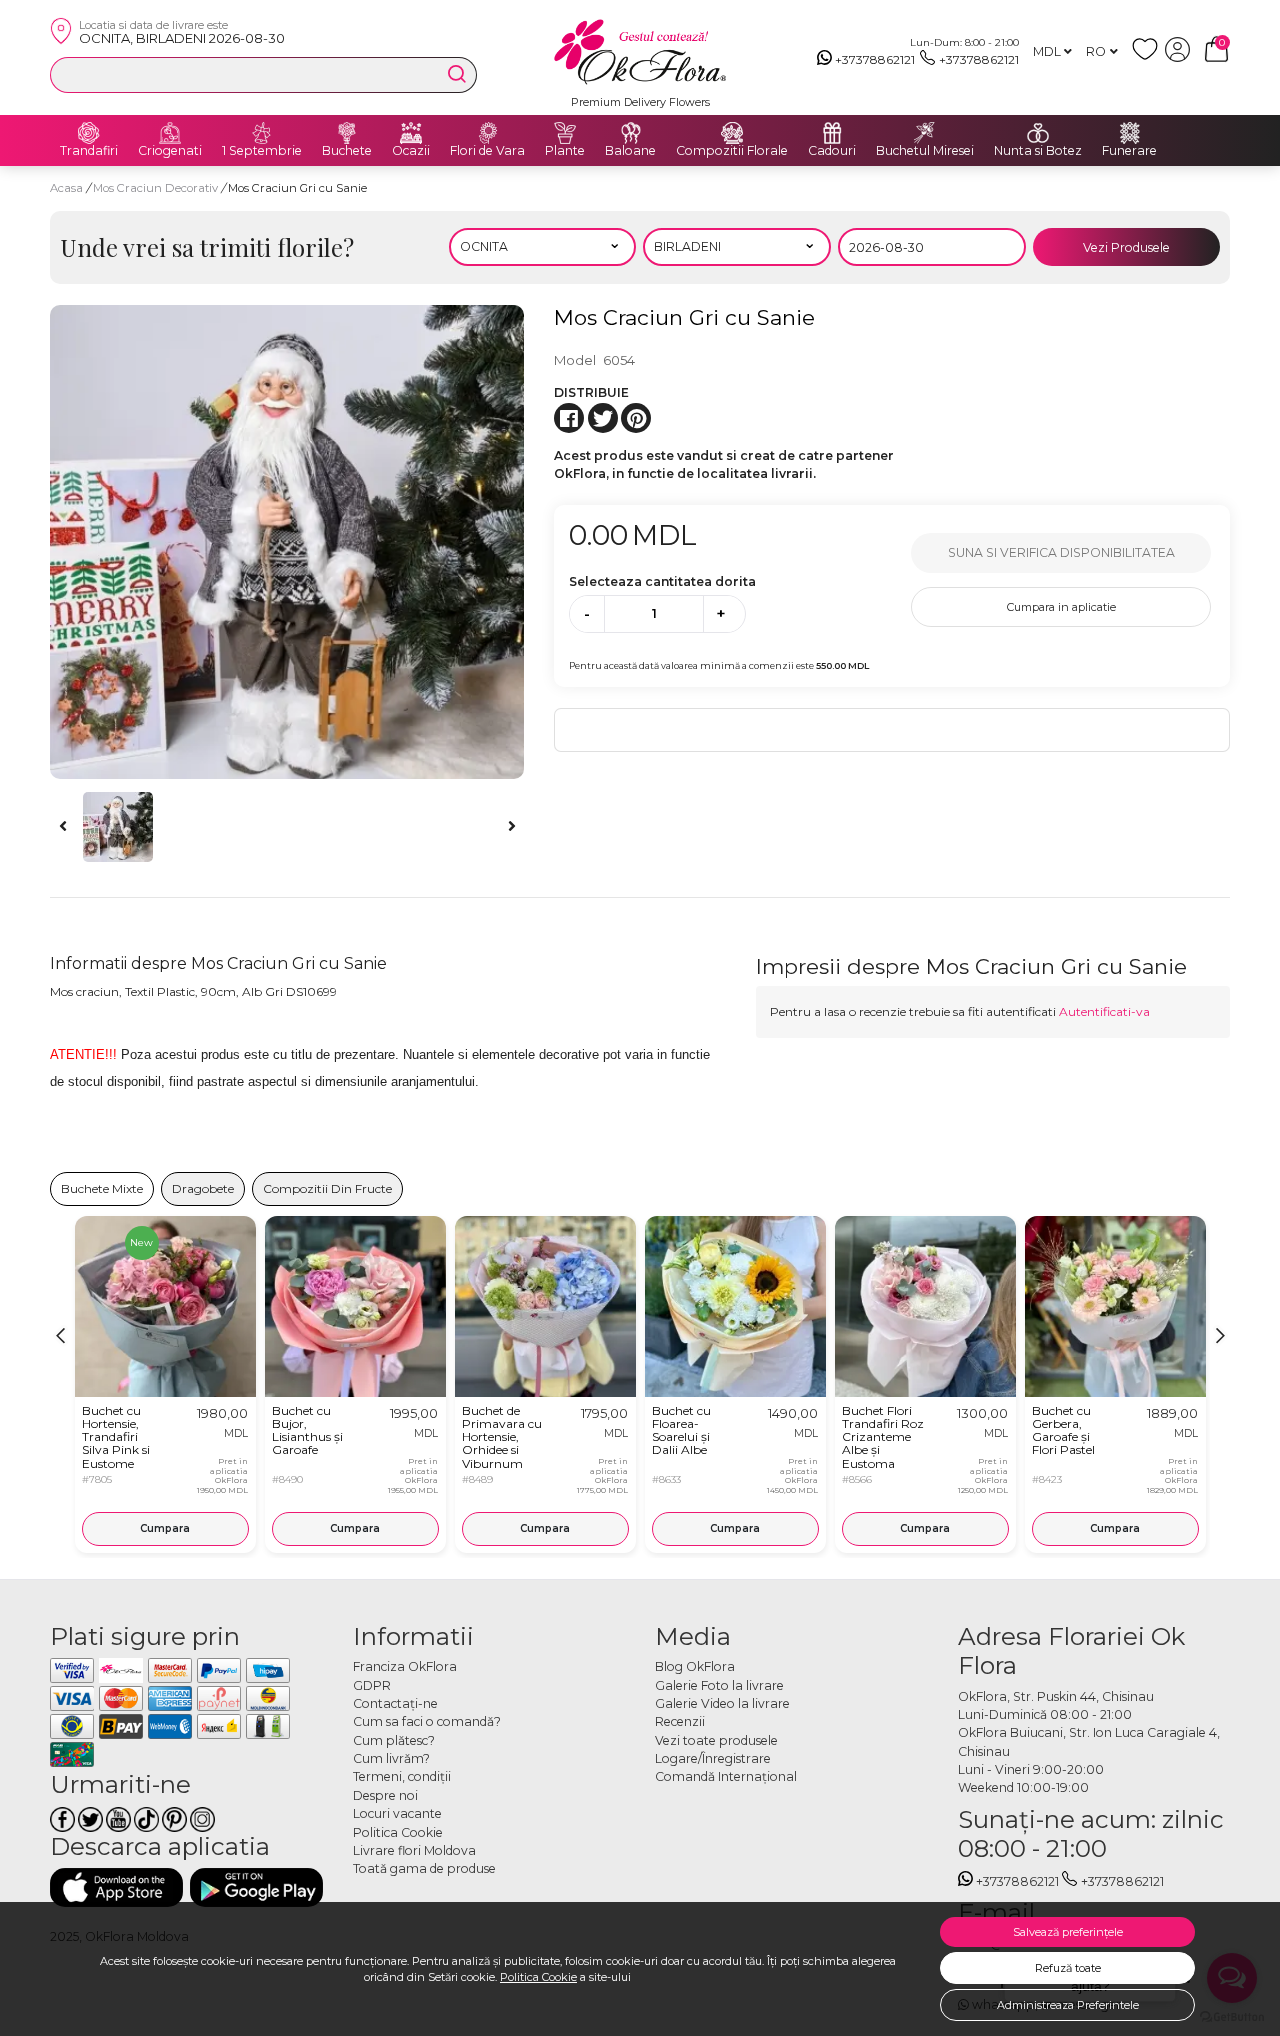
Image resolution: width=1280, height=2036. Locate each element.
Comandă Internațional (726, 1776)
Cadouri (832, 151)
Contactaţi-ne (395, 1703)
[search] (457, 74)
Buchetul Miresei (925, 151)
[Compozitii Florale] (732, 133)
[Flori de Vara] (488, 133)
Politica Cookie (538, 1977)
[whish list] (1148, 57)
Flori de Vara (487, 151)
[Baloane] (631, 133)
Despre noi (385, 1795)
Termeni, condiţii (402, 1776)
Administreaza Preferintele (1068, 2005)
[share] (569, 418)
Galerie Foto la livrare (719, 1685)
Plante (565, 151)
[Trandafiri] (89, 133)
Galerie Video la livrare (722, 1703)
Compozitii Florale (732, 151)
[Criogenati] (170, 133)
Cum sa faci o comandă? (427, 1721)
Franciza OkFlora (405, 1666)
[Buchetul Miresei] (925, 133)
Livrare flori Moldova (414, 1850)
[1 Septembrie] (262, 133)
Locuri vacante (397, 1813)
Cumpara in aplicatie (1061, 607)
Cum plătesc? (394, 1740)
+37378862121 (875, 59)
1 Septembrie (262, 151)
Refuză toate (1068, 1968)
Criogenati (170, 151)
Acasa (66, 188)
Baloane (630, 151)
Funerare (1129, 151)
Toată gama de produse (424, 1868)
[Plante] (565, 133)
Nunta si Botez (1038, 151)
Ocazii (411, 151)
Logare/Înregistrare (713, 1758)
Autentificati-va (1104, 1011)
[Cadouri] (832, 133)
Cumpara (165, 1528)
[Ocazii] (411, 133)
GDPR (372, 1685)
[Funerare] (1130, 133)
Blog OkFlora (695, 1666)
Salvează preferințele (1068, 1932)
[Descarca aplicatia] (116, 1887)
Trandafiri (89, 151)
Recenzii (680, 1721)
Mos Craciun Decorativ (157, 188)
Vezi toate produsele (716, 1740)
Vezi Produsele (1126, 247)
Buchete (347, 151)
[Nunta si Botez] (1038, 133)
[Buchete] (347, 133)
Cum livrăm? (391, 1758)
